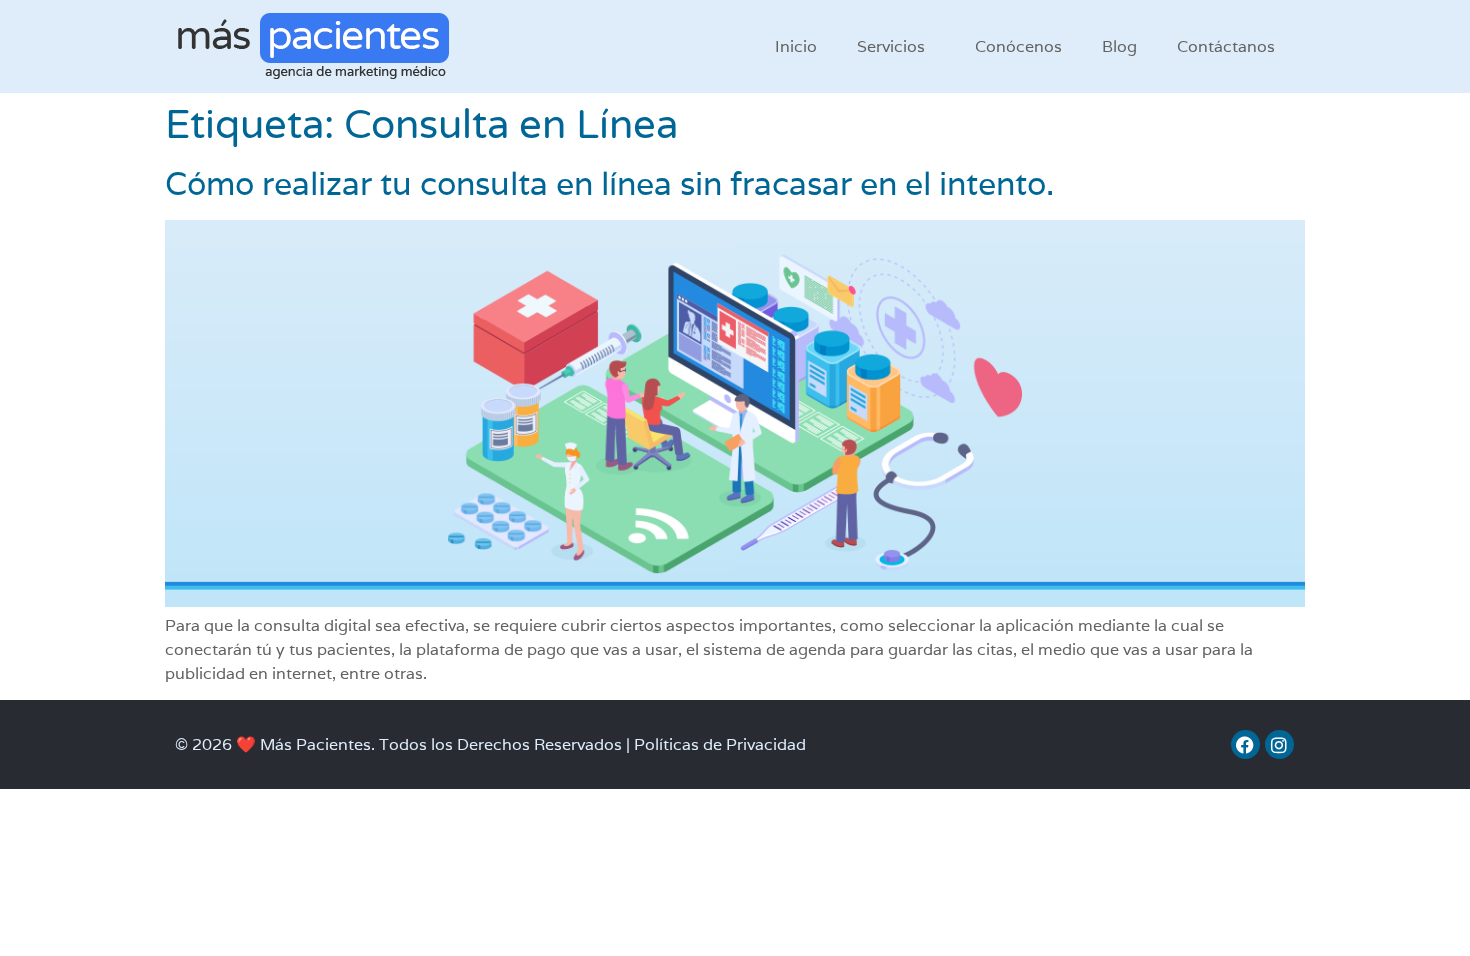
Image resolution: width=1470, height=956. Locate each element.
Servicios (891, 46)
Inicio (796, 46)
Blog (1119, 46)
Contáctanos (1226, 46)
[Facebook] (1245, 744)
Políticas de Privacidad (720, 744)
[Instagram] (1279, 744)
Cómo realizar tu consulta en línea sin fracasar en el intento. (609, 183)
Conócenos (1018, 46)
